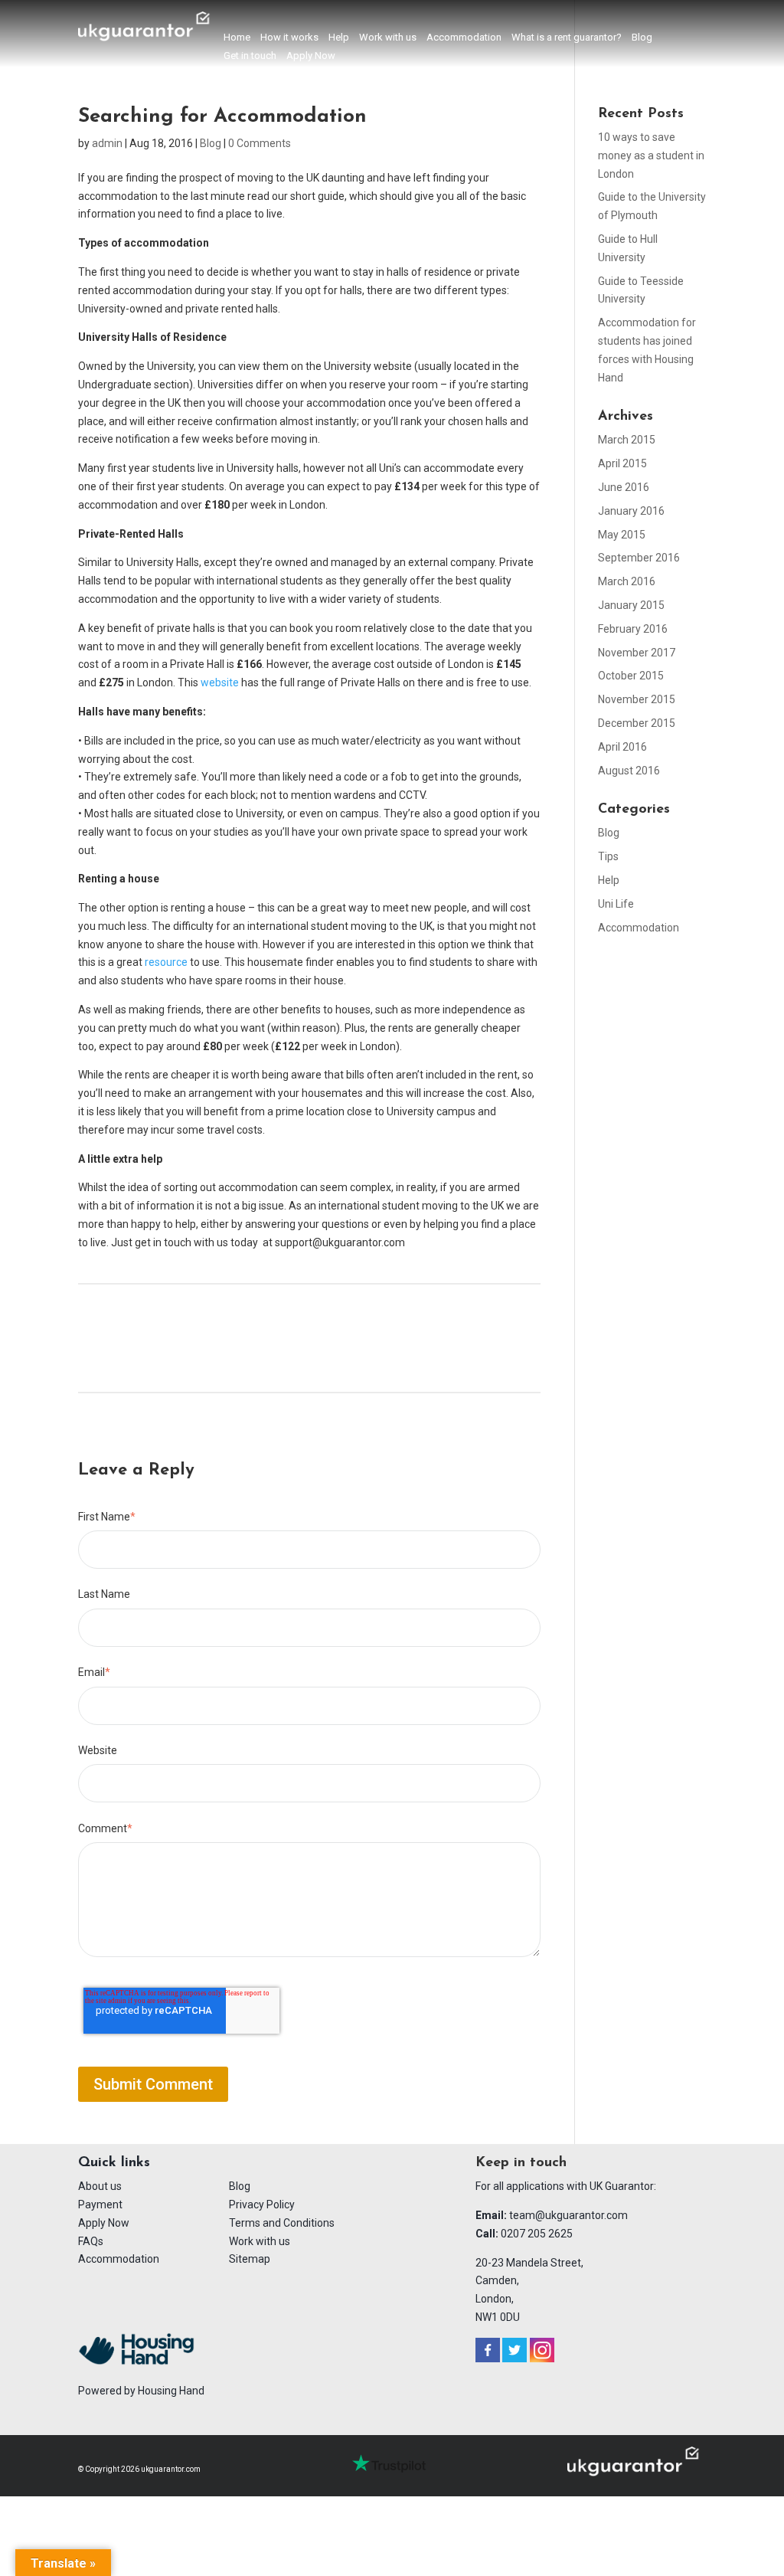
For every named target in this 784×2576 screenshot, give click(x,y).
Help (339, 38)
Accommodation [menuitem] (119, 2259)
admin (107, 143)
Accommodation (464, 38)
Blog (642, 38)
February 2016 (633, 629)
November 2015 (637, 699)
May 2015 (622, 535)
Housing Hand (171, 2391)
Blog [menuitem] (240, 2186)
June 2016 (624, 487)
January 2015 (631, 605)
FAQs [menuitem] (91, 2241)
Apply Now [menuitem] (104, 2223)
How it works (289, 38)
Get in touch (250, 56)
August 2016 (629, 771)
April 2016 (622, 747)
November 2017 (637, 653)
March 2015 (627, 440)
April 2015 (622, 463)
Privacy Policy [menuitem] (262, 2204)
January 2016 (631, 511)
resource (166, 962)
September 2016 (639, 558)
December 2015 (637, 723)
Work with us (388, 38)
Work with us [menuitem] (260, 2241)
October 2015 (631, 676)
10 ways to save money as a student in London (651, 155)
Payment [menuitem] (100, 2204)
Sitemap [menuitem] (250, 2259)
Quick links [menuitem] (114, 2163)
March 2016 (627, 581)
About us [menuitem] (100, 2186)
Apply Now (311, 56)
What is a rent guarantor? (567, 38)
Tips (608, 856)
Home (237, 38)
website (220, 682)
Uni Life (616, 904)
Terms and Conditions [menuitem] (282, 2223)
